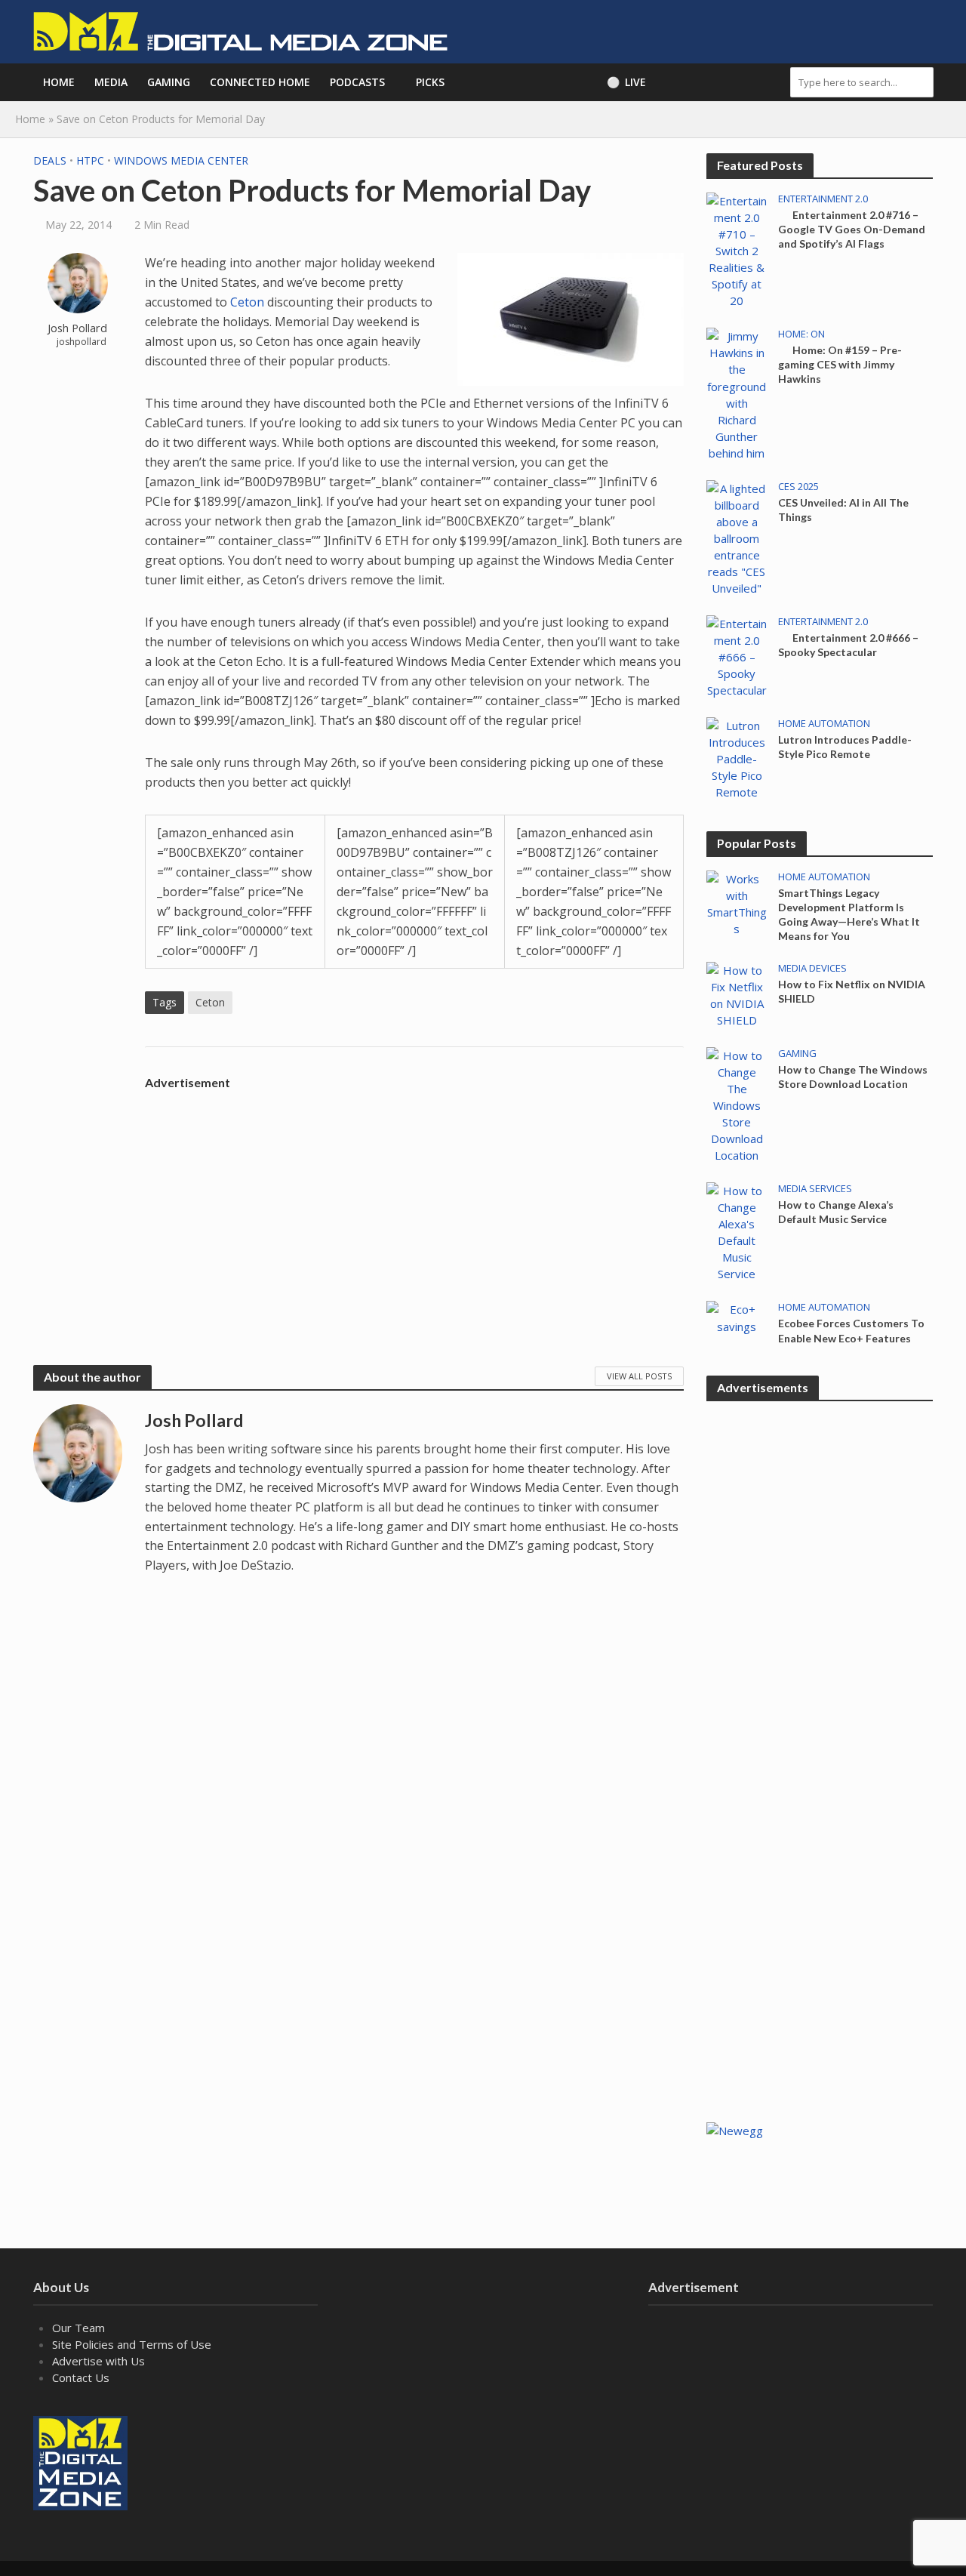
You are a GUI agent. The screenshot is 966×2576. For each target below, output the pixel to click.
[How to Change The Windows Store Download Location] (737, 1104)
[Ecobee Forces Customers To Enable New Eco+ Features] (737, 1317)
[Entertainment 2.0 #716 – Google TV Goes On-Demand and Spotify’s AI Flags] (737, 249)
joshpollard (82, 342)
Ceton (247, 302)
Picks (430, 82)
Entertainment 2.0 (823, 199)
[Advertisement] (414, 1203)
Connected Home (260, 82)
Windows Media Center (181, 160)
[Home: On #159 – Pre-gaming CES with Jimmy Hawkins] (737, 393)
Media (111, 82)
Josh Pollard (77, 328)
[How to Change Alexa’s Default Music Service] (737, 1231)
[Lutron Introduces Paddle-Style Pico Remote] (737, 757)
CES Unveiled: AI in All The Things (843, 510)
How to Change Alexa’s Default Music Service (836, 1212)
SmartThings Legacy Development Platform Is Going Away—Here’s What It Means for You (849, 914)
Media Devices (812, 968)
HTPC (90, 160)
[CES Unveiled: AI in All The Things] (737, 537)
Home (59, 82)
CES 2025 (798, 487)
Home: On (801, 334)
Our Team (78, 2328)
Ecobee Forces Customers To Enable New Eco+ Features (851, 1330)
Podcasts (357, 82)
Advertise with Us (98, 2361)
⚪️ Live (626, 82)
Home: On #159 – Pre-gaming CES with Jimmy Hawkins (840, 364)
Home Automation (824, 724)
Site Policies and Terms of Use (132, 2344)
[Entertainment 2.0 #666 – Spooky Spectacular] (737, 655)
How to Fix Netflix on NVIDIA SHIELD (852, 991)
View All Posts (639, 1376)
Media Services (815, 1189)
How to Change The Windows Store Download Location (853, 1077)
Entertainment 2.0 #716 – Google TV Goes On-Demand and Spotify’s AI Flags (852, 229)
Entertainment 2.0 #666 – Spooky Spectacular (848, 645)
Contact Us (81, 2377)
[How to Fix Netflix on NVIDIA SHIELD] (737, 994)
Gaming (169, 82)
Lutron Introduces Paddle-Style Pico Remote (845, 747)
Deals (50, 160)
